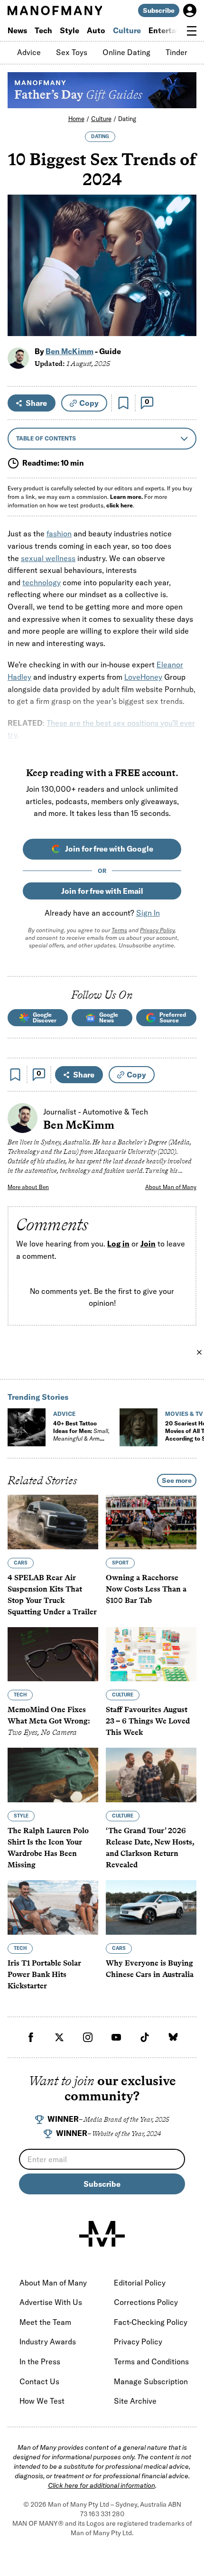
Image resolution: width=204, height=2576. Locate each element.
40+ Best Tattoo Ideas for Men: (81, 1435)
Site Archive (135, 2401)
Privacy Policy (157, 930)
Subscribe (159, 10)
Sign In (148, 913)
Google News (109, 1017)
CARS (21, 1562)
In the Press (40, 2361)
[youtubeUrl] (116, 2037)
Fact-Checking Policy (151, 2322)
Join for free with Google (109, 849)
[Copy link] (184, 324)
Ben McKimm (70, 351)
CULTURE (123, 1695)
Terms (119, 930)
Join (148, 1244)
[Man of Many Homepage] (55, 10)
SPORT (120, 1562)
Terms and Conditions (151, 2361)
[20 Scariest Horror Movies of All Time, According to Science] (139, 1427)
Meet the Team (45, 2322)
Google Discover (45, 1017)
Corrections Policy (146, 2302)
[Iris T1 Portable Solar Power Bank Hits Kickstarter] (53, 1907)
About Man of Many (171, 1187)
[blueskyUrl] (173, 2037)
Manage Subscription (151, 2381)
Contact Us (39, 2381)
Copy (89, 403)
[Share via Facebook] (184, 263)
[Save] (123, 403)
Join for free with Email (102, 891)
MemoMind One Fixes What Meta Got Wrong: (49, 1721)
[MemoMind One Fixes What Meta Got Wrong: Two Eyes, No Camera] (53, 1654)
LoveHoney (143, 677)
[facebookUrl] (31, 2037)
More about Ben (28, 1187)
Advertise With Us (51, 2302)
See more (177, 1480)
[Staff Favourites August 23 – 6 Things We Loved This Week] (151, 1654)
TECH (20, 1695)
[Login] (190, 10)
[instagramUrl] (88, 2037)
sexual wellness (48, 558)
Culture (127, 30)
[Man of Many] (102, 2234)
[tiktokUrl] (145, 2037)
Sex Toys (72, 52)
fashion (59, 534)
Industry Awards (48, 2342)
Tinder (176, 52)
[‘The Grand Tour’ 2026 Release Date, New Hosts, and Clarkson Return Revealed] (151, 1775)
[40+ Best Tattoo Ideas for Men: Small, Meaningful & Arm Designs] (27, 1427)
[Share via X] (184, 283)
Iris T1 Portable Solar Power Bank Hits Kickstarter (44, 1974)
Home (76, 119)
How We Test (42, 2401)
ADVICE (64, 1414)
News (17, 30)
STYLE (21, 1816)
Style (70, 30)
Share (36, 403)
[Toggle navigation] (192, 31)
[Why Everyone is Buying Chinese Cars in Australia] (151, 1907)
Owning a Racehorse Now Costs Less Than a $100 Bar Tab (146, 1588)
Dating (127, 119)
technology (42, 582)
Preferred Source (173, 1017)
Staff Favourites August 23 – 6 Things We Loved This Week (148, 1721)
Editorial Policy (140, 2283)
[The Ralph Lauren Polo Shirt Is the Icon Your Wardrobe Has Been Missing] (53, 1775)
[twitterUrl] (59, 2037)
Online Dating (126, 52)
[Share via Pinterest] (184, 304)
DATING (100, 136)
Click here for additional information (102, 2485)
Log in (118, 1244)
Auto (96, 30)
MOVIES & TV (184, 1414)
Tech (43, 30)
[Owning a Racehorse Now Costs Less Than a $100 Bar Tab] (151, 1522)
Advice (29, 52)
